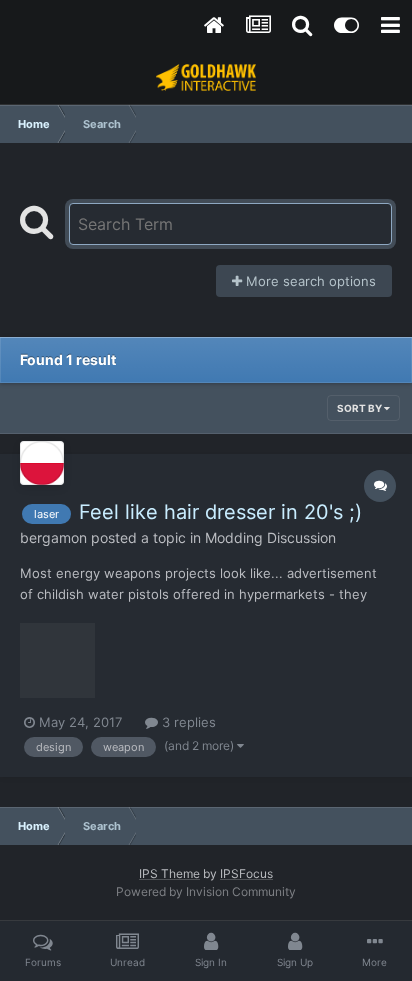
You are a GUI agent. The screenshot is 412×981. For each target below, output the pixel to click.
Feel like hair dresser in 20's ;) (220, 512)
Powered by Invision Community (206, 891)
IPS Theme (169, 873)
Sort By (360, 408)
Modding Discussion (270, 537)
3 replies (187, 722)
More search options (309, 281)
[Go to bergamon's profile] (42, 463)
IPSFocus (246, 873)
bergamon (53, 537)
